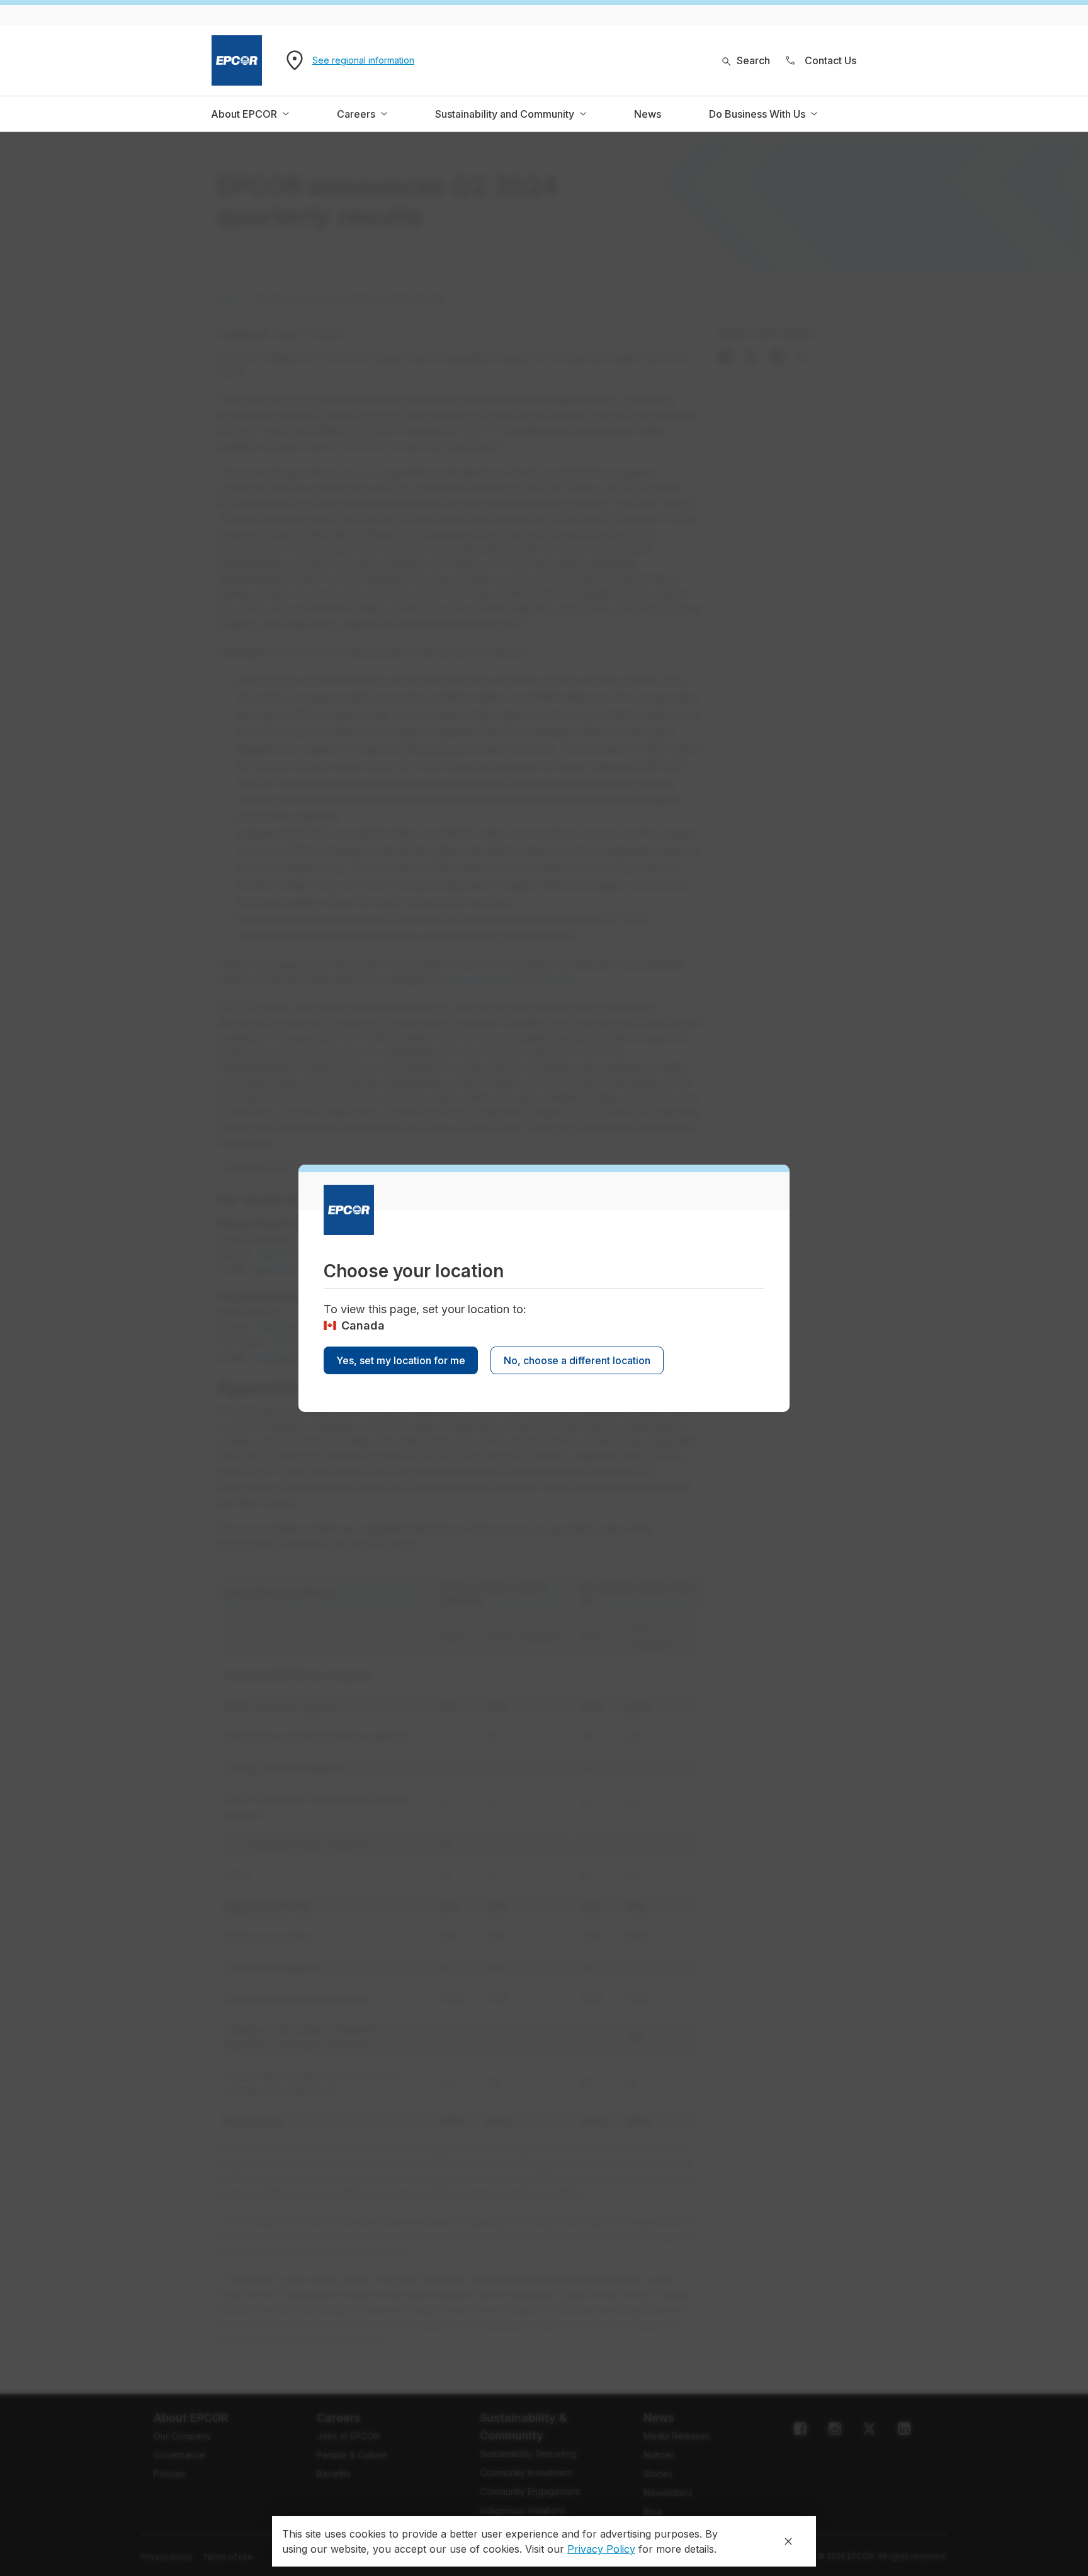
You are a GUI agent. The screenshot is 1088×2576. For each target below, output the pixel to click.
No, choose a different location (577, 1360)
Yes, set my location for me (401, 1360)
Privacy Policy (601, 2549)
